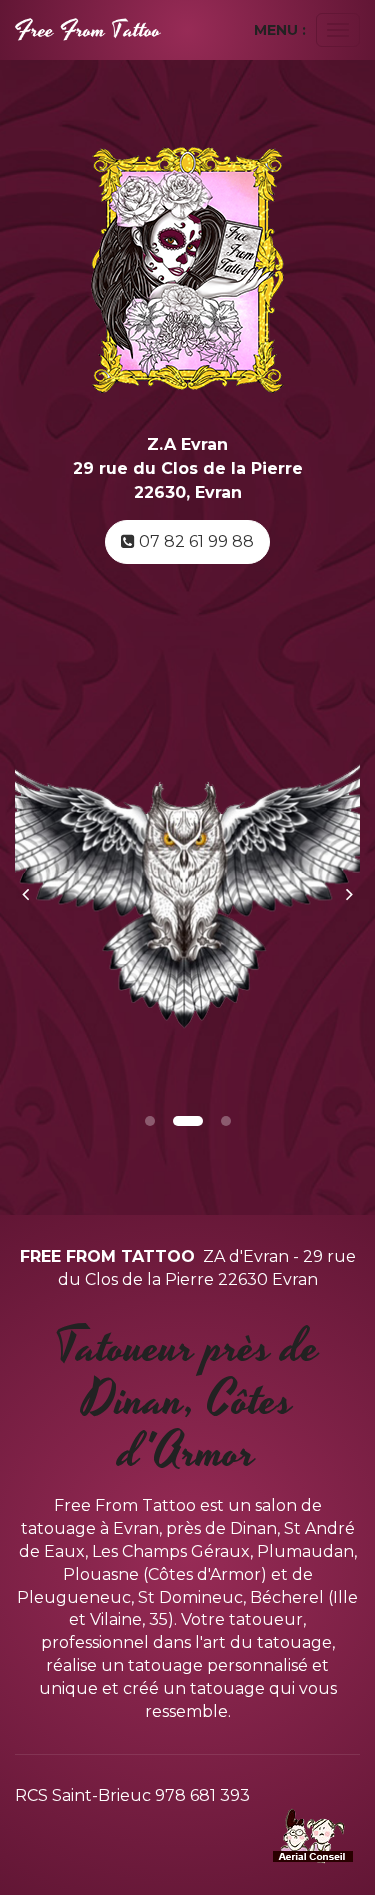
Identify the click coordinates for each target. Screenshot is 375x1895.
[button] (32, 884)
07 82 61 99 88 (194, 541)
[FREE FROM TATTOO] (88, 30)
